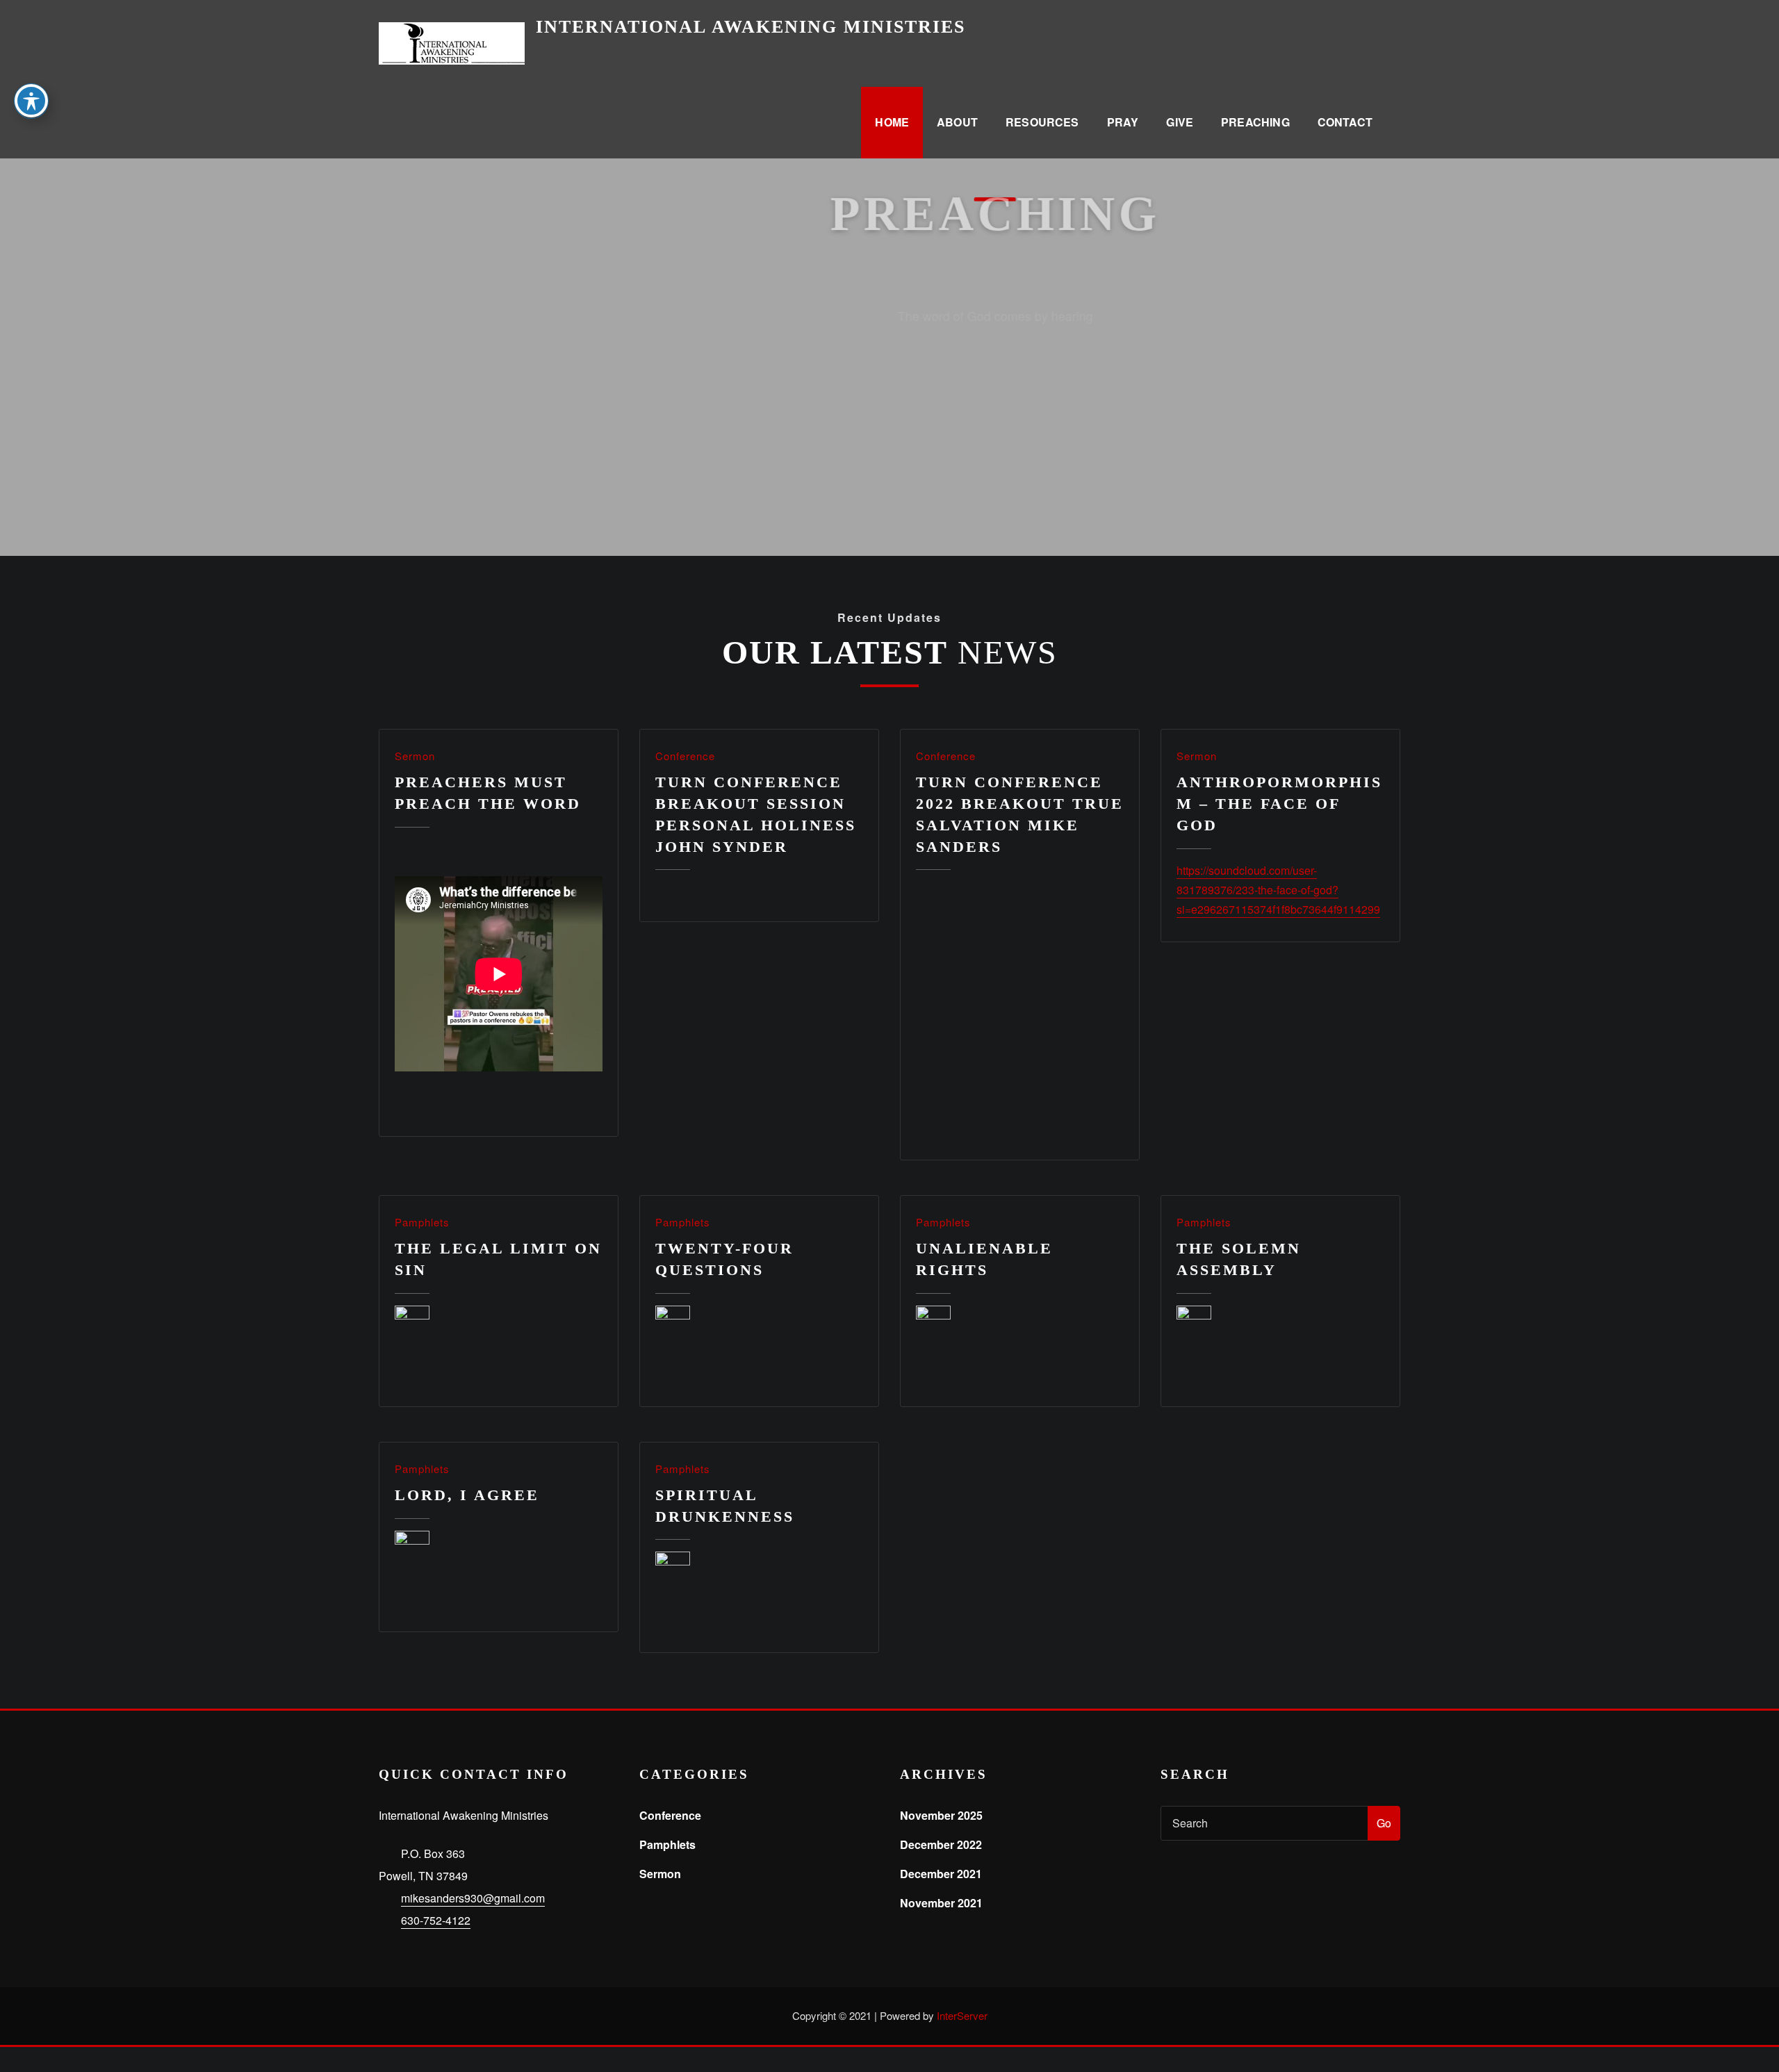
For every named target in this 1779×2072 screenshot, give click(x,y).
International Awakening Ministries (751, 27)
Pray (1123, 122)
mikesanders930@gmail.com (473, 1898)
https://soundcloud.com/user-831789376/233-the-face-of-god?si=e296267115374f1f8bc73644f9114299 (1278, 890)
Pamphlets (422, 1222)
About (957, 122)
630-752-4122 (436, 1920)
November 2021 (941, 1903)
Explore (890, 347)
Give (1180, 122)
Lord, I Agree (467, 1495)
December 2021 (941, 1874)
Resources (1042, 122)
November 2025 (941, 1815)
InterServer (962, 2015)
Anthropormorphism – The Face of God (1279, 804)
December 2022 (941, 1844)
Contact (1345, 122)
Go (1384, 1823)
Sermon (415, 756)
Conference (685, 756)
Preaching (1255, 122)
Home (892, 122)
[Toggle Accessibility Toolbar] (31, 101)
